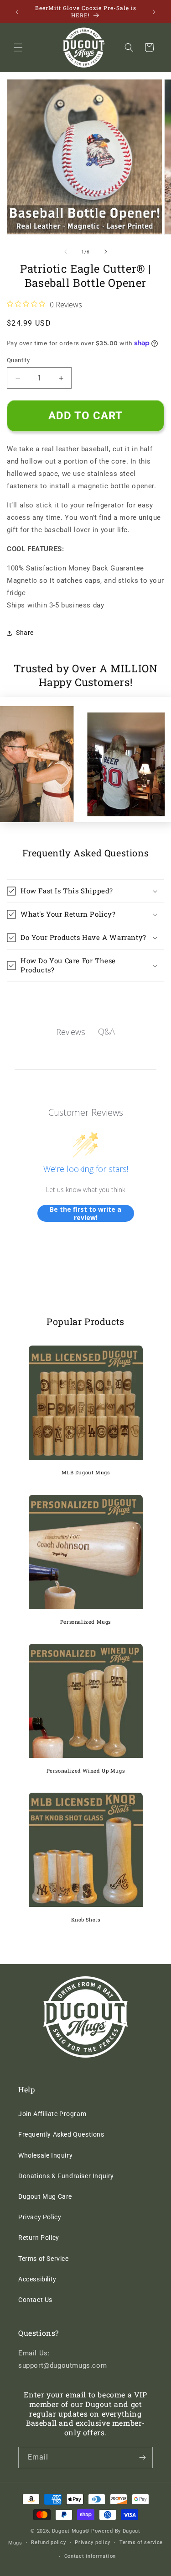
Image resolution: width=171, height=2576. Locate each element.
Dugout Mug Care (45, 2196)
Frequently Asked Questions (61, 2134)
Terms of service (141, 2542)
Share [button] (25, 633)
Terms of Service (44, 2259)
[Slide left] (66, 252)
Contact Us (35, 2300)
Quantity (18, 360)
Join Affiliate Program (52, 2114)
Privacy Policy (40, 2217)
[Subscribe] (142, 2457)
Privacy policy (93, 2542)
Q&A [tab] (106, 1031)
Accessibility (37, 2279)
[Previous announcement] (17, 12)
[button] (18, 48)
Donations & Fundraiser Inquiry (66, 2176)
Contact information (90, 2556)
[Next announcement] (154, 12)
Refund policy (48, 2542)
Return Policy (39, 2238)
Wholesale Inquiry (45, 2155)
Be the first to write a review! (85, 1213)
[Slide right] (106, 252)
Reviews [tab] (71, 1032)
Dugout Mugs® (71, 2531)
